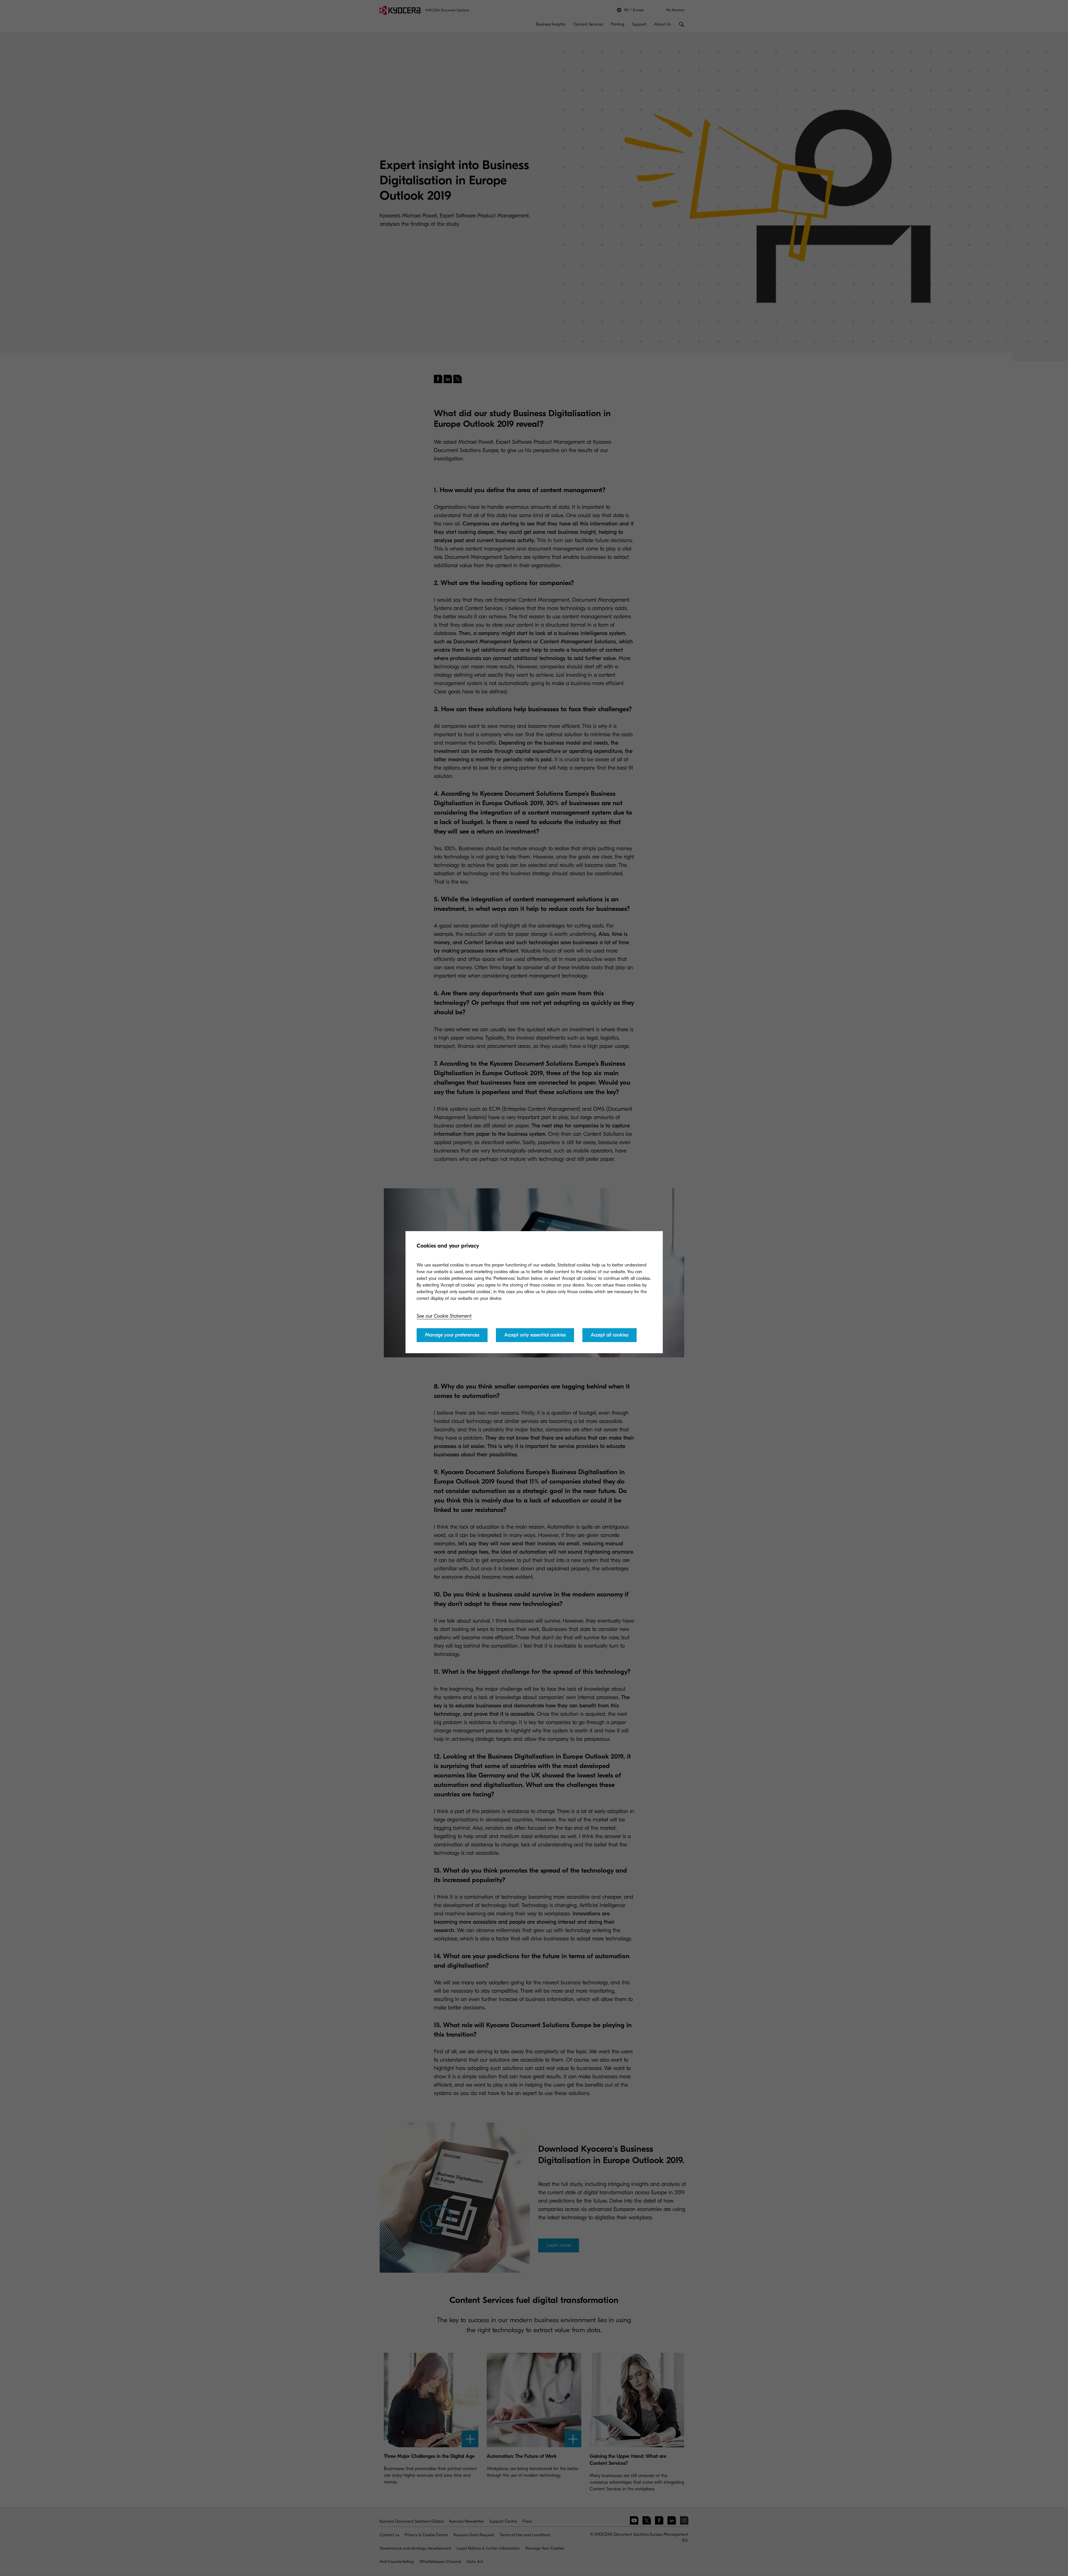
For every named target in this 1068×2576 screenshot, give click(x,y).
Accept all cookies (610, 1335)
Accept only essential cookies (535, 1335)
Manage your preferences (452, 1335)
